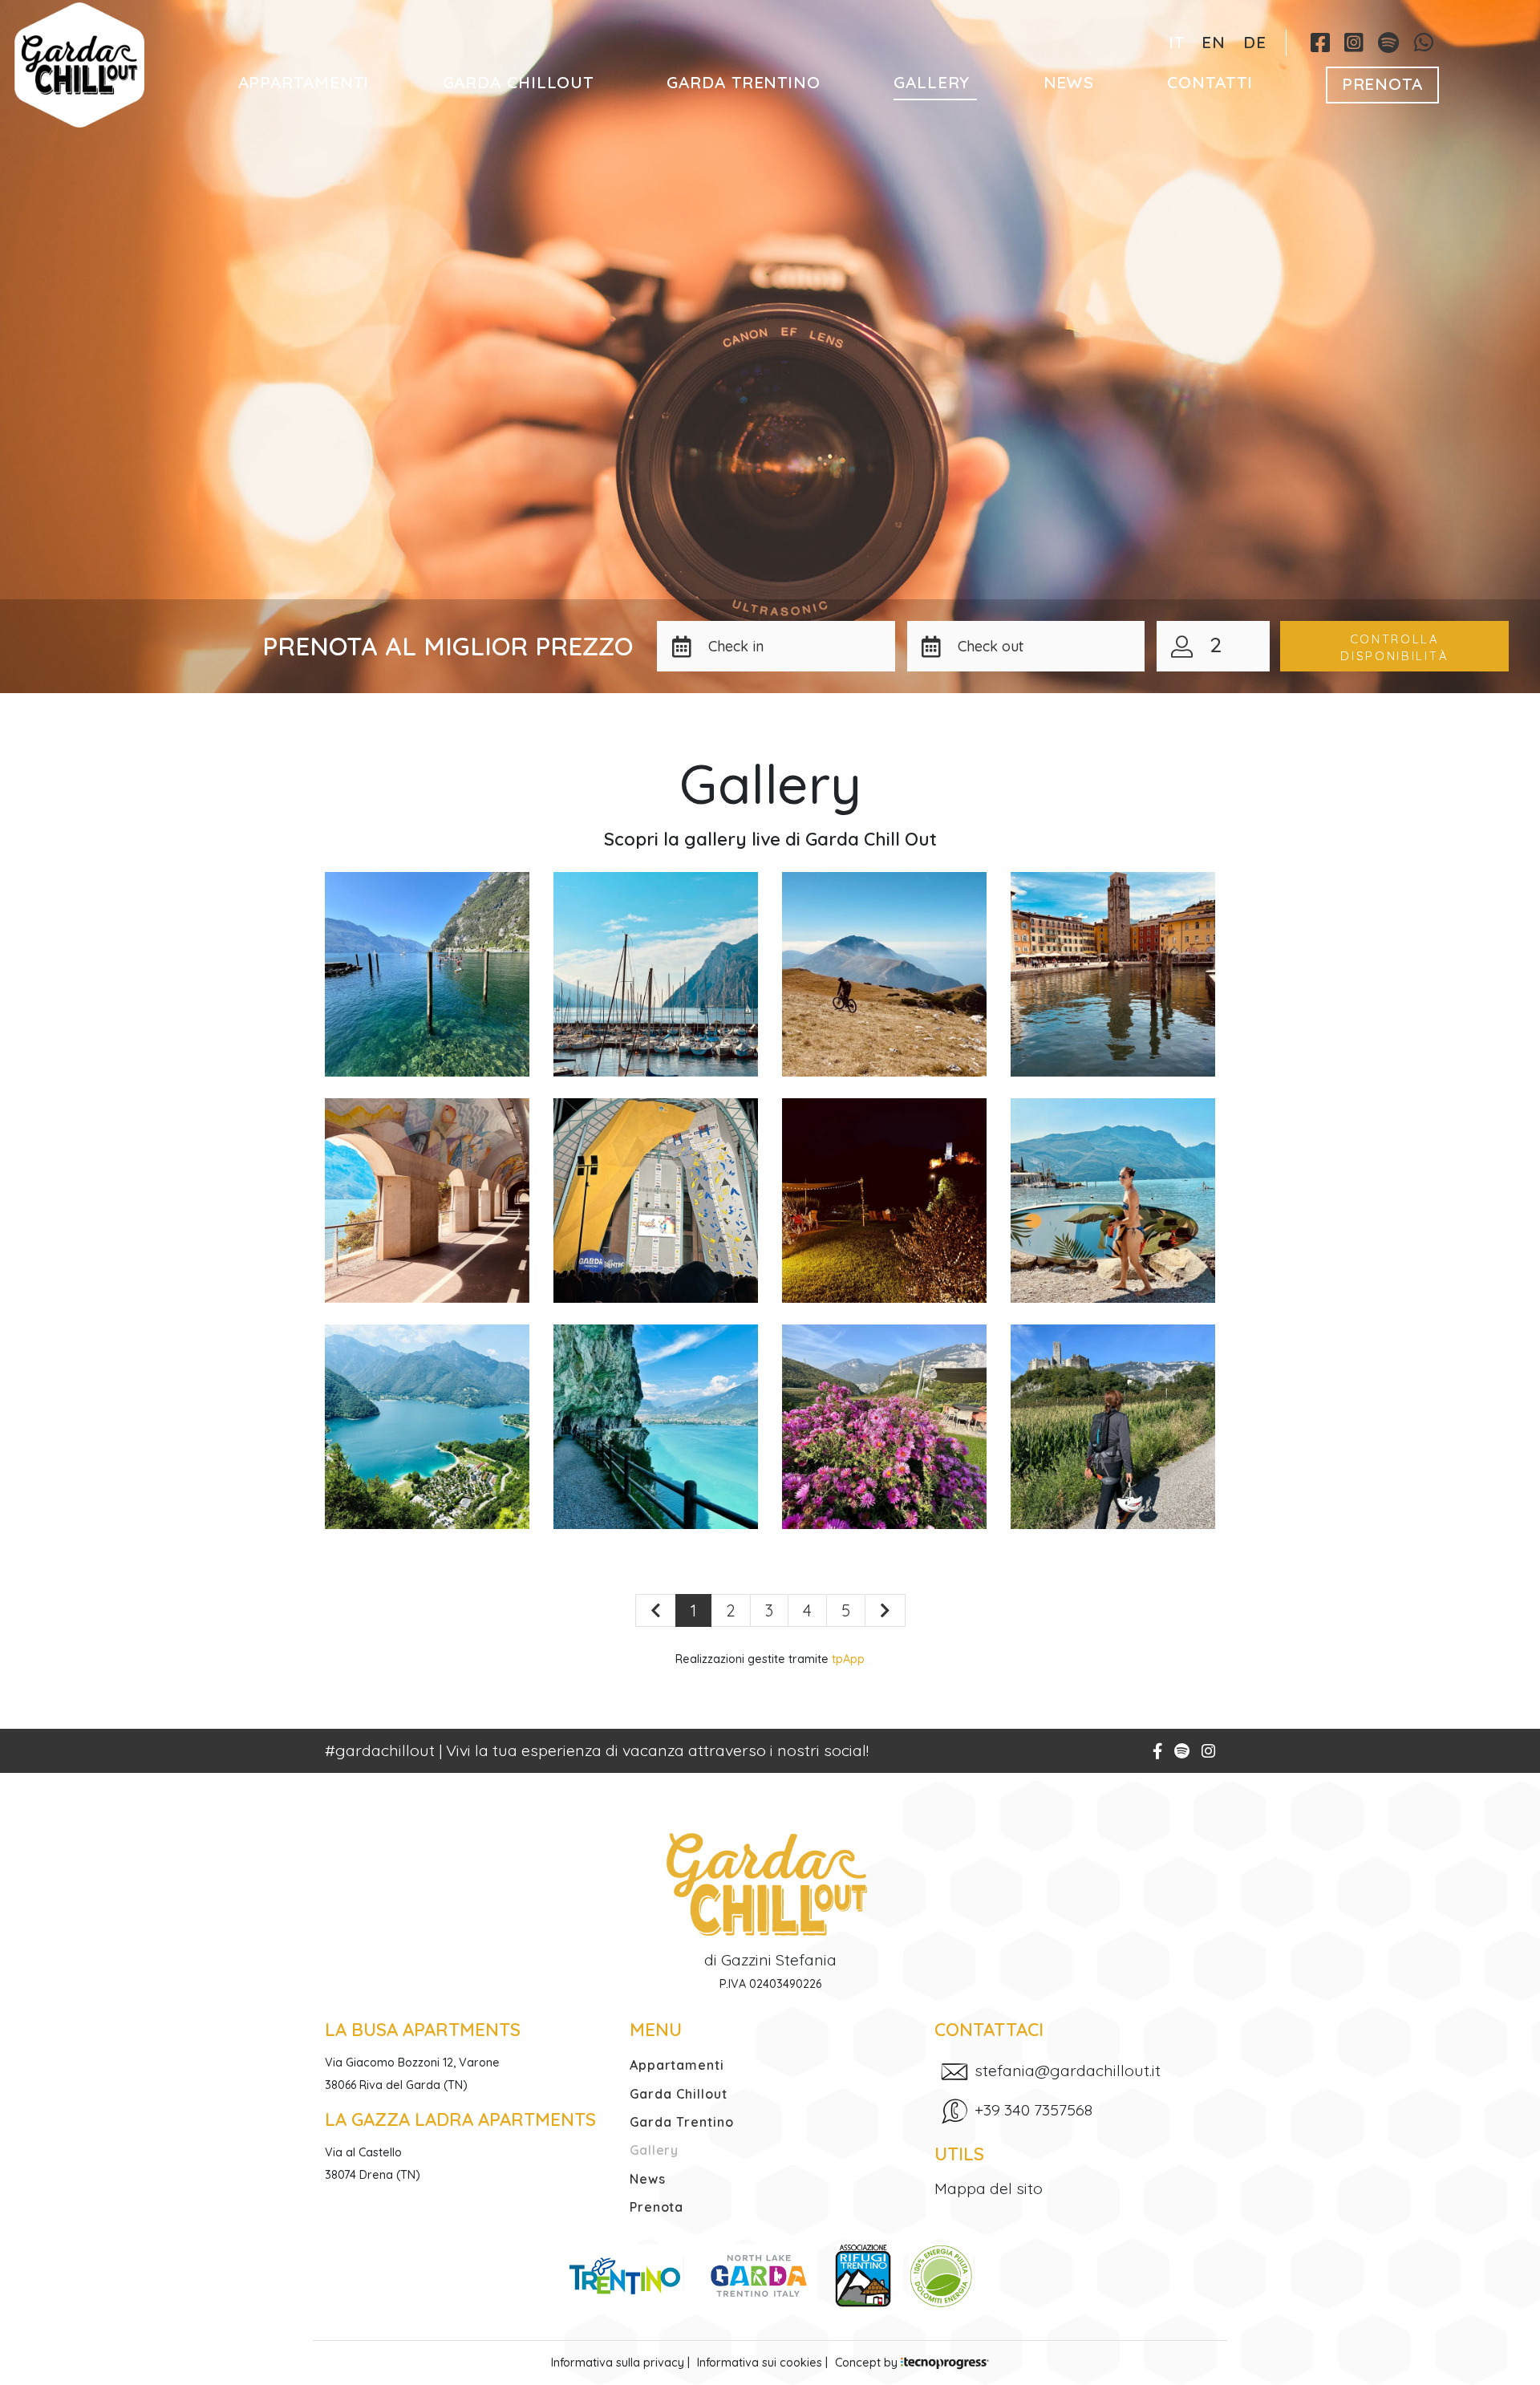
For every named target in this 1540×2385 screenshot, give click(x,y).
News (1069, 82)
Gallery (932, 82)
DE (1255, 42)
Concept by (868, 2363)
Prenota (1382, 83)
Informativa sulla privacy (618, 2363)
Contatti (1210, 82)
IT (1177, 42)
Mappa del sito (989, 2188)
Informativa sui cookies (760, 2363)
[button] (796, 646)
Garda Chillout (519, 82)
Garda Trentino (744, 82)
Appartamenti (304, 82)
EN (1214, 42)
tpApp (848, 1659)
